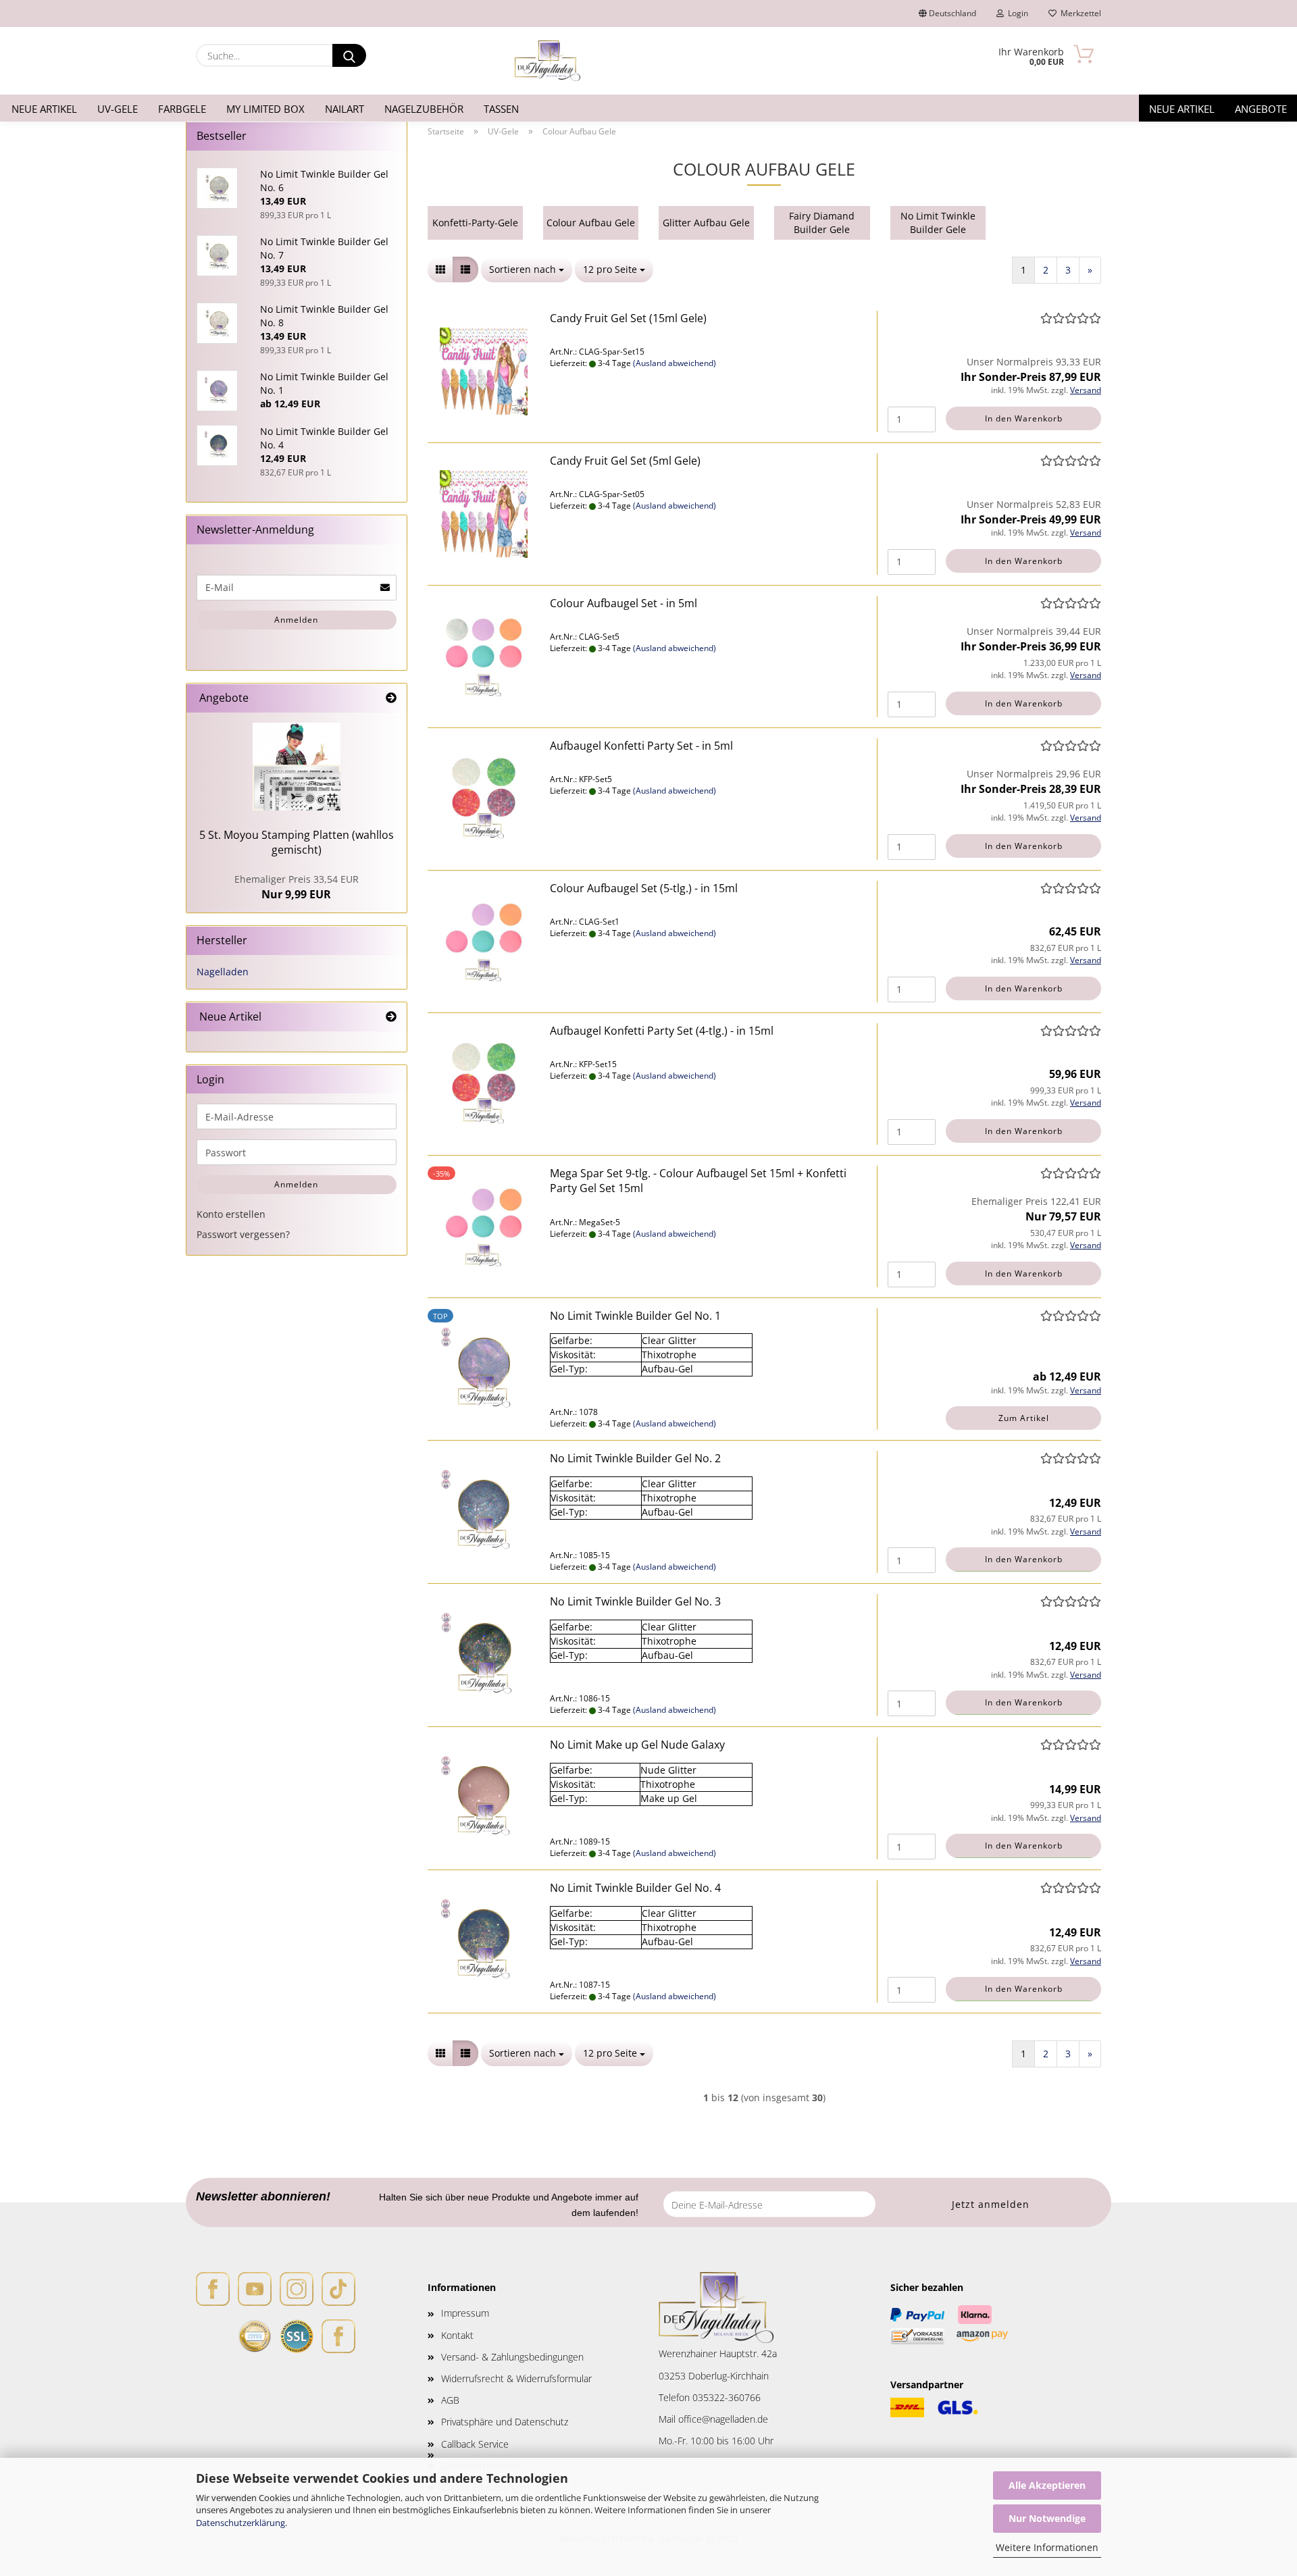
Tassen (501, 109)
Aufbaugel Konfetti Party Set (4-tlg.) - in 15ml (662, 1031)
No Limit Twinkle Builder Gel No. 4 (635, 1888)
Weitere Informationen (1047, 2547)
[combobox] (527, 269)
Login (1016, 13)
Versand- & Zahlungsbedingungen (512, 2357)
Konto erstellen (231, 1214)
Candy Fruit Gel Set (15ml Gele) (628, 318)
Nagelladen (223, 972)
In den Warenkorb (1024, 418)
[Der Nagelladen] (548, 61)
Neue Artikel (44, 109)
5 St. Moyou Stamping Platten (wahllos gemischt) (297, 843)
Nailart (345, 109)
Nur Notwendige (1047, 2518)
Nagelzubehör (424, 109)
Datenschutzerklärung (240, 2523)
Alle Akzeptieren (1047, 2485)
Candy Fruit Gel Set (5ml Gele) (625, 461)
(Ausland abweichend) (675, 363)
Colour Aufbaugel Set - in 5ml (624, 603)
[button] (440, 269)
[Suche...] (349, 55)
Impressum (465, 2313)
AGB (450, 2400)
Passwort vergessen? (243, 1234)
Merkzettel (1079, 13)
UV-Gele (118, 109)
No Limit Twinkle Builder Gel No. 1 (635, 1316)
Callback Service (475, 2444)
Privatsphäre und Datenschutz (505, 2422)
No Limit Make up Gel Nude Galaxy (637, 1745)
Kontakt (457, 2335)
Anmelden (296, 620)
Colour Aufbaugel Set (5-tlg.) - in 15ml (644, 888)
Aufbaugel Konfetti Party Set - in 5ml (641, 746)
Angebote (1261, 109)
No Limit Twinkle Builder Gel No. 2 (635, 1458)
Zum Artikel (1024, 1418)
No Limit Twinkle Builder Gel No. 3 (635, 1601)
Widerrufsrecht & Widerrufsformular (516, 2378)
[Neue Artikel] (391, 1017)
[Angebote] (391, 698)
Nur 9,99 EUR (297, 887)
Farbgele (182, 109)
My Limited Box (265, 109)
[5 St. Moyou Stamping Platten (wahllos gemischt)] (297, 767)
